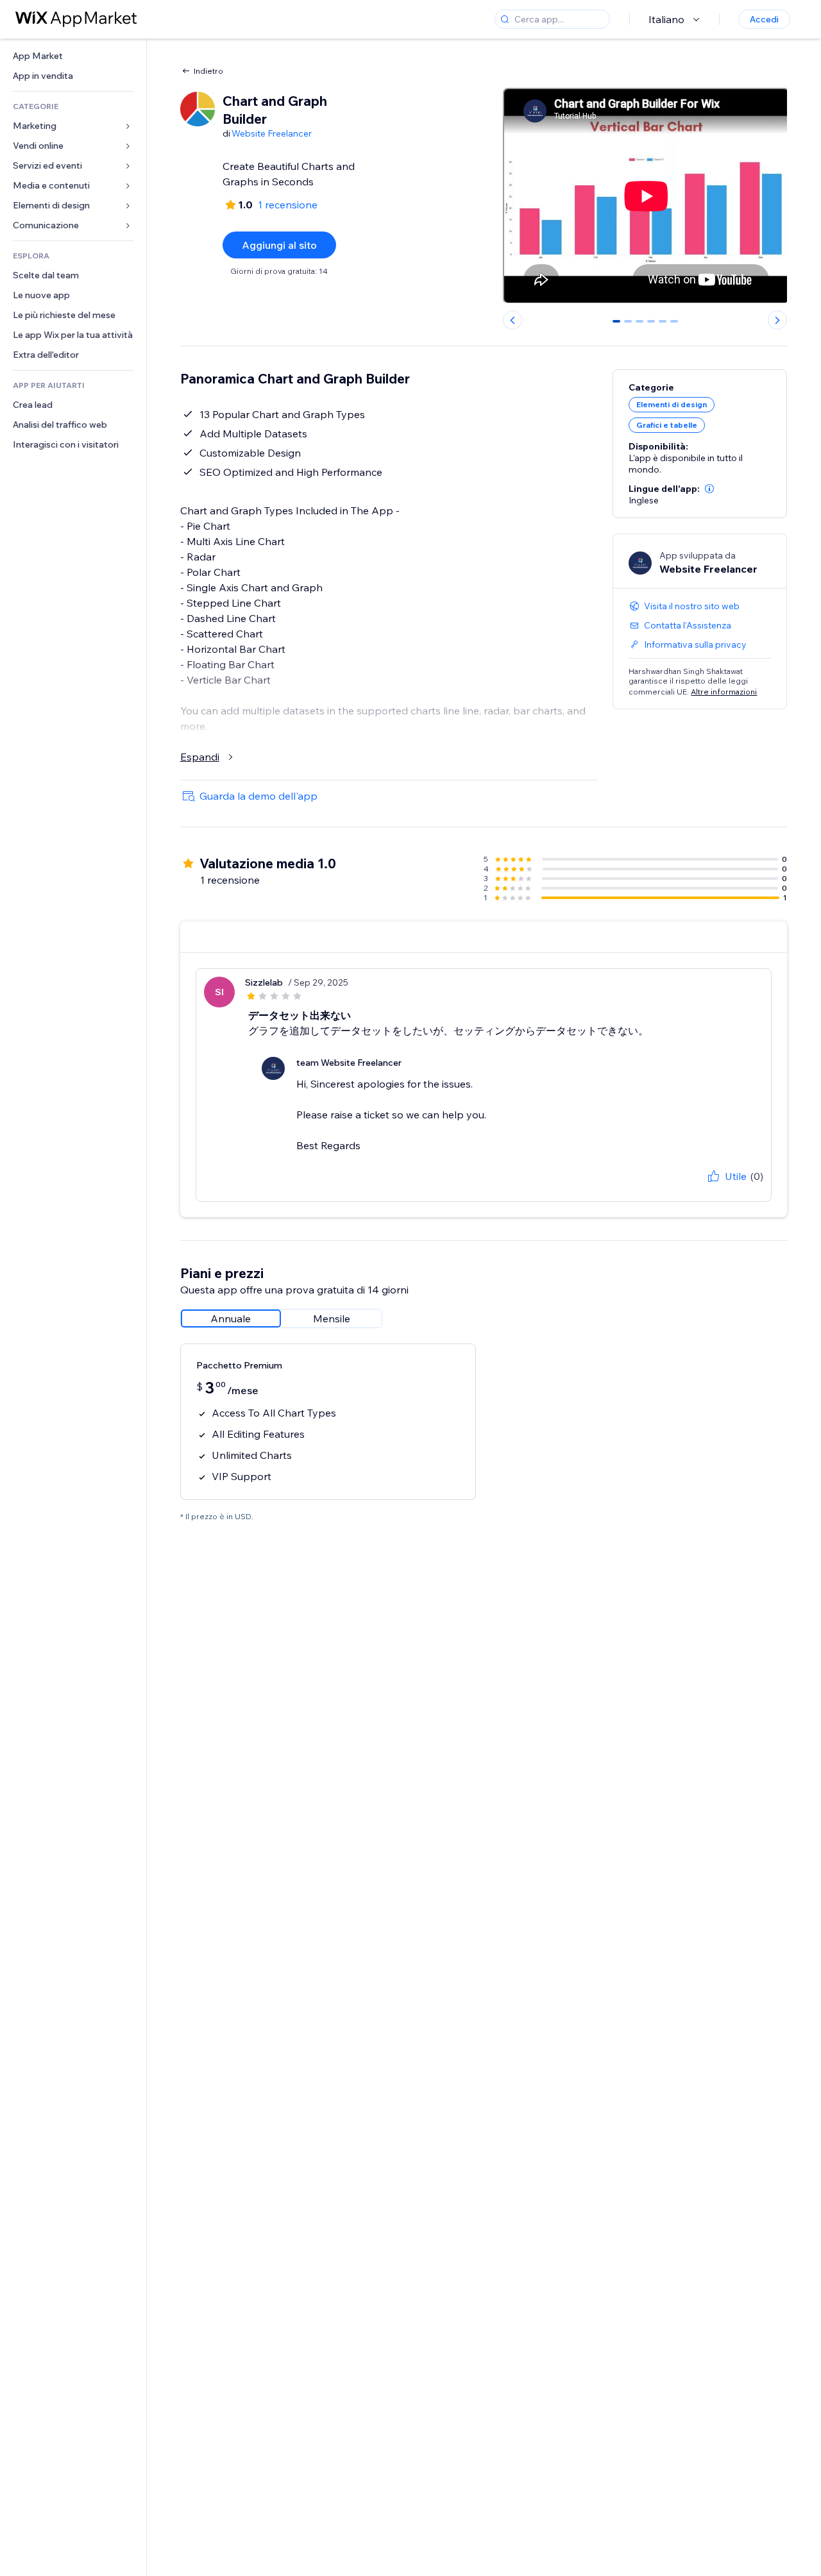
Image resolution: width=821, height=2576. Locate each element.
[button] (709, 489)
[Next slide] (777, 320)
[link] (73, 56)
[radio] (231, 1318)
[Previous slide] (512, 320)
